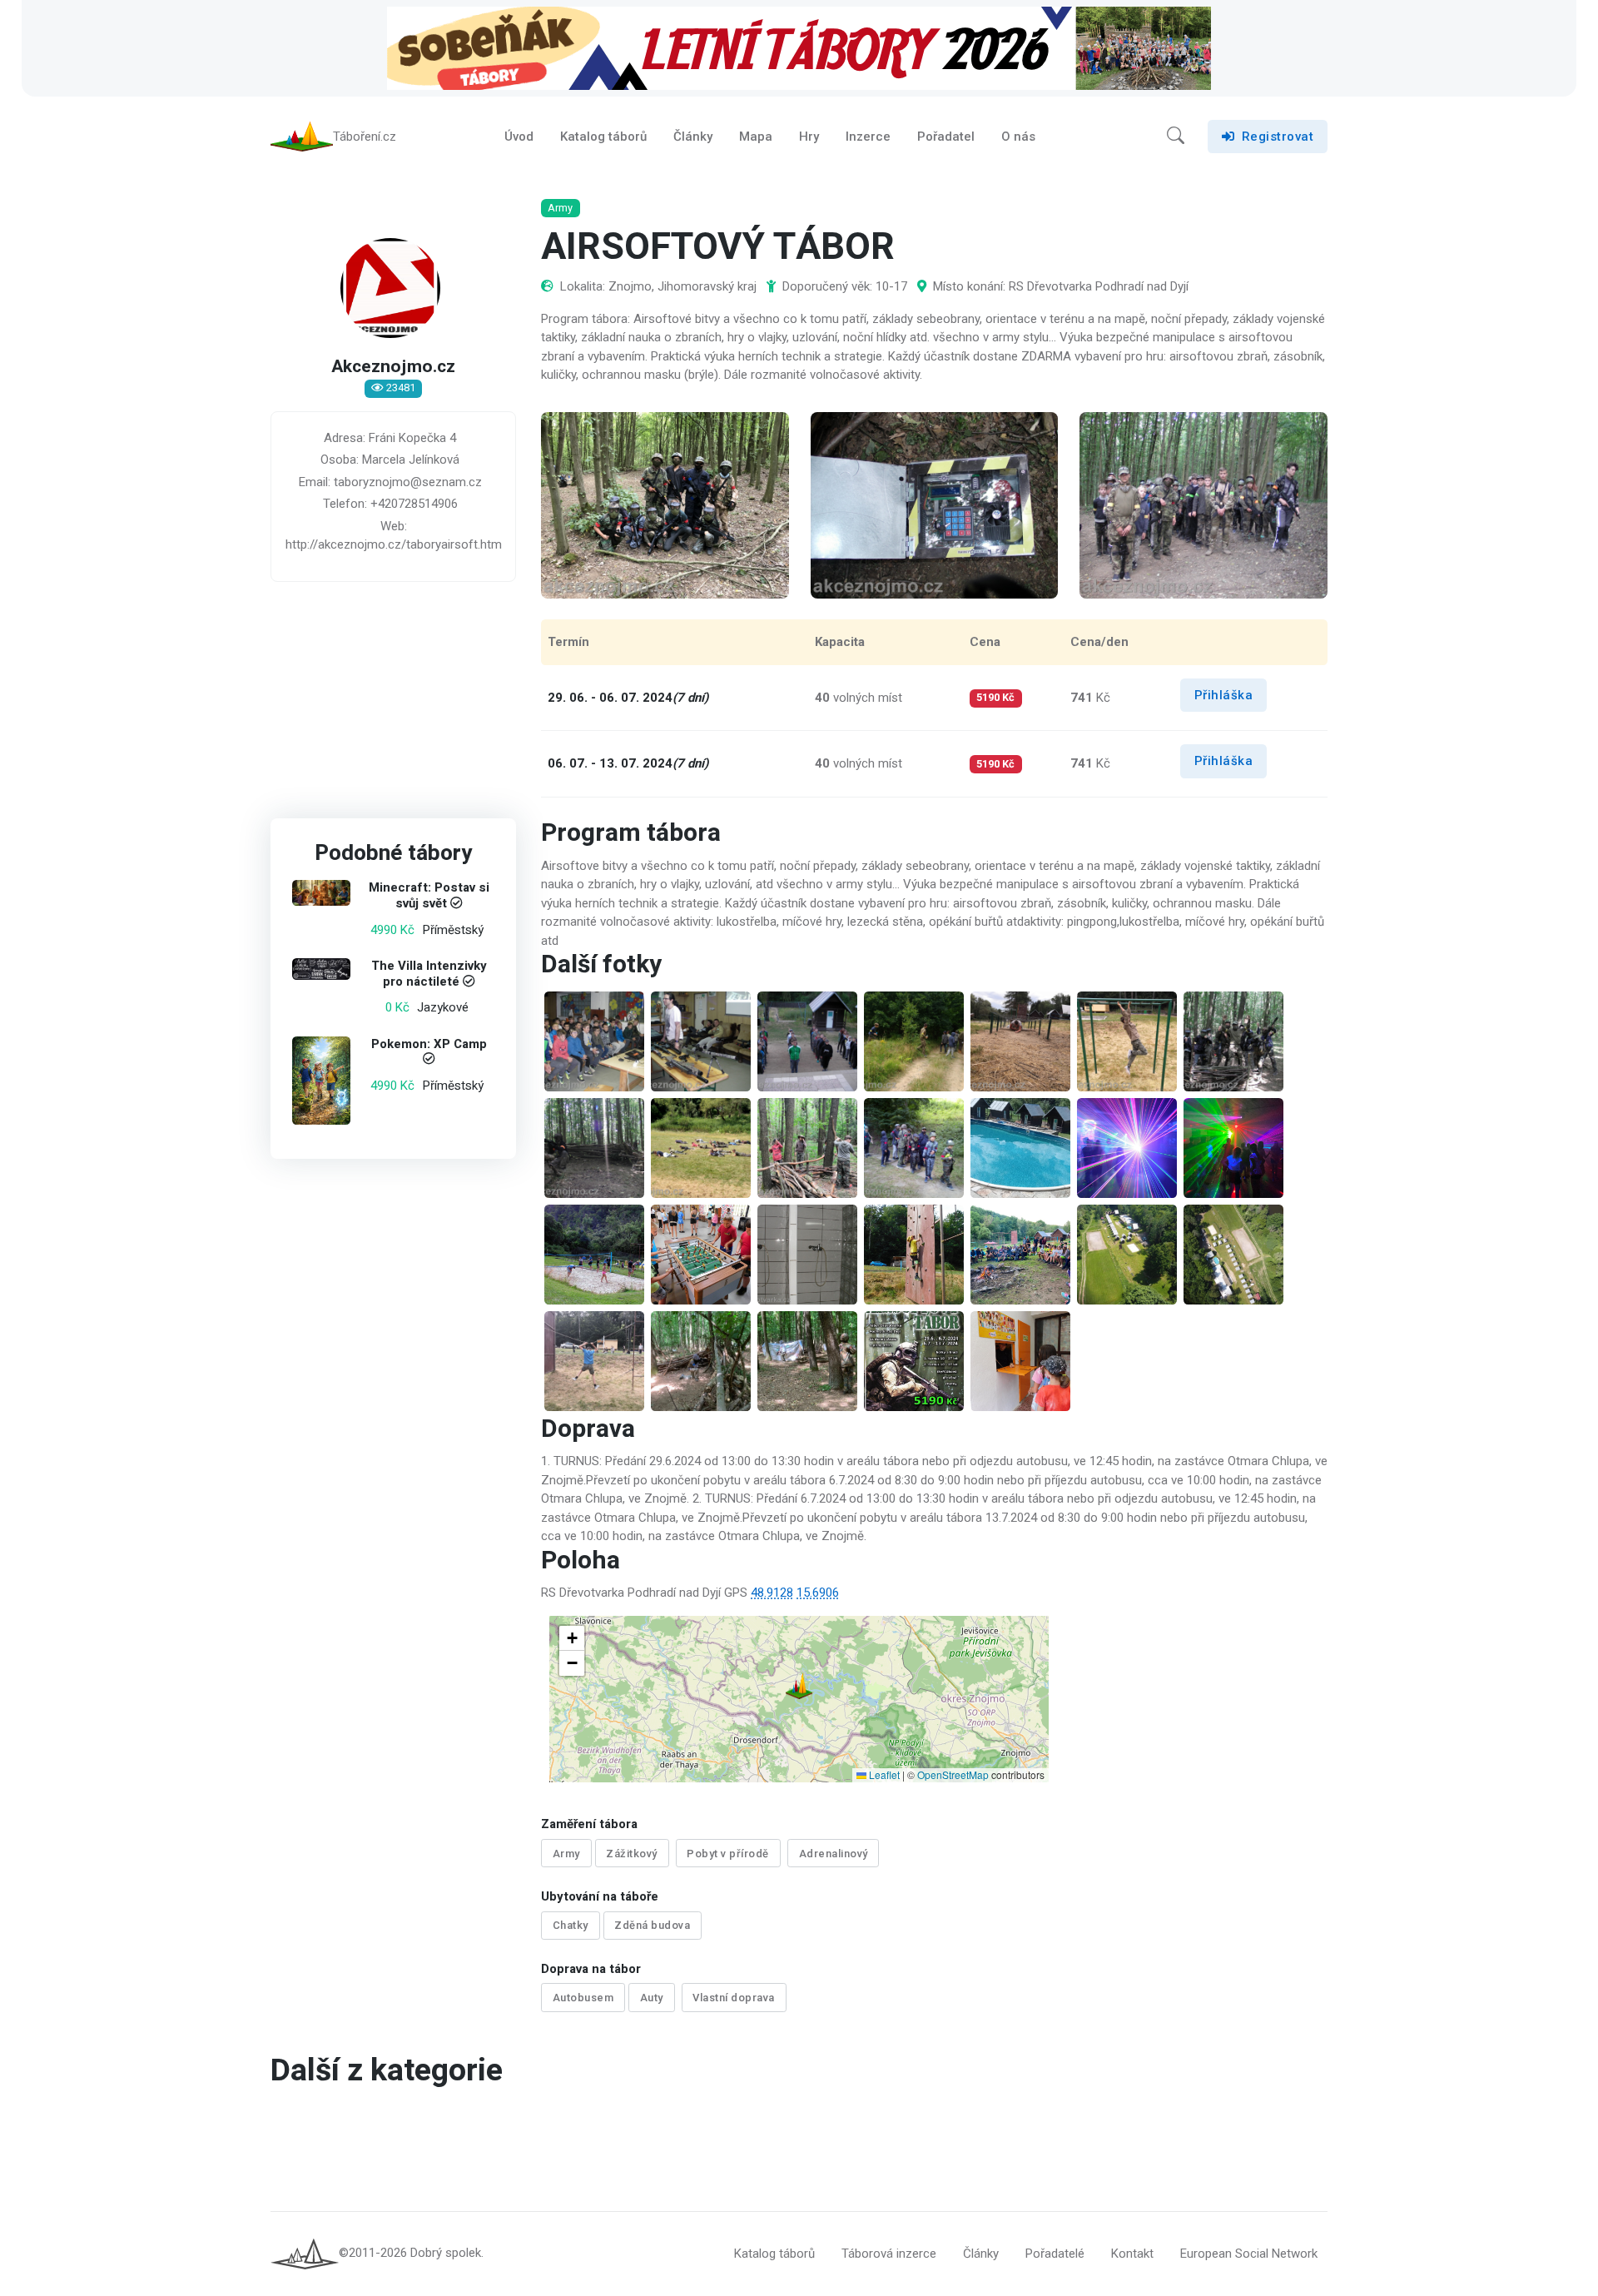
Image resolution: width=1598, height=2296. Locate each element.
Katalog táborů (603, 137)
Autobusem (583, 1998)
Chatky (571, 1925)
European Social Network (1249, 2254)
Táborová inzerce (889, 2254)
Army (566, 1854)
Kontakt (1132, 2254)
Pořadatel (946, 137)
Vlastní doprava (734, 1998)
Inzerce (868, 137)
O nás (1018, 137)
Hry (809, 137)
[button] (1176, 137)
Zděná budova (652, 1925)
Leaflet (883, 1774)
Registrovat (1278, 137)
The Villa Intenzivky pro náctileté (429, 974)
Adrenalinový (834, 1854)
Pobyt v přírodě (728, 1854)
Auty (652, 1998)
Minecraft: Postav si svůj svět (429, 896)
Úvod (519, 137)
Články (693, 137)
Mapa (756, 137)
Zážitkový (632, 1854)
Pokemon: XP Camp (429, 1044)
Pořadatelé (1055, 2254)
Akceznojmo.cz (393, 367)
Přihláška (1224, 695)
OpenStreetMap (953, 1774)
